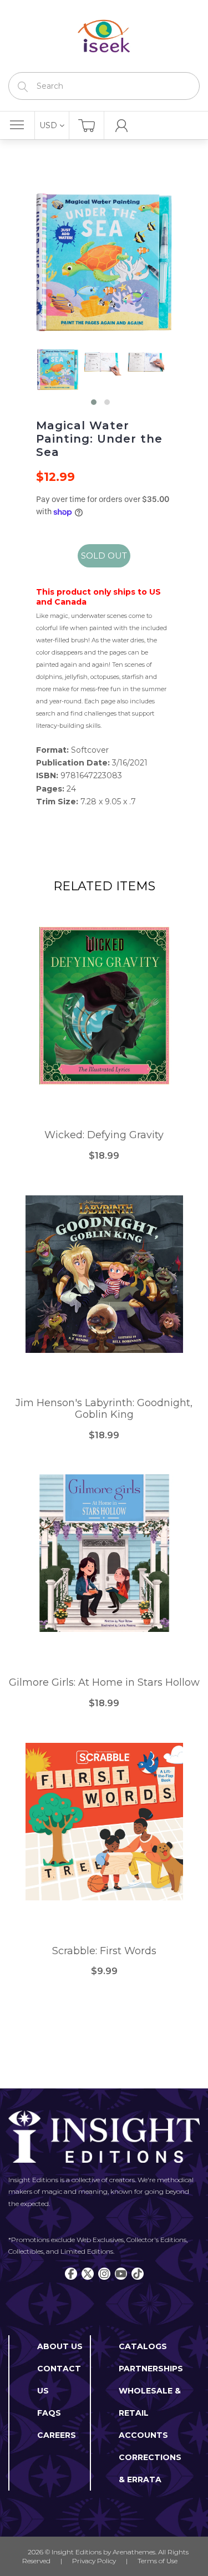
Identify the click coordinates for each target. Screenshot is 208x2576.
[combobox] (104, 86)
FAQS (49, 2413)
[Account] (122, 125)
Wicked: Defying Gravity (104, 1135)
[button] (94, 402)
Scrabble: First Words (104, 1951)
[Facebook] (71, 2274)
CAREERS (57, 2435)
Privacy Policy (94, 2561)
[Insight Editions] (104, 36)
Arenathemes (134, 2552)
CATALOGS (143, 2346)
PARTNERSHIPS (151, 2369)
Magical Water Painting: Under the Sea (99, 439)
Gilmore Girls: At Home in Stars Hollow (104, 1683)
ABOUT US (60, 2346)
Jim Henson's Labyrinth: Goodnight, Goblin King (104, 1409)
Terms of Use (158, 2561)
